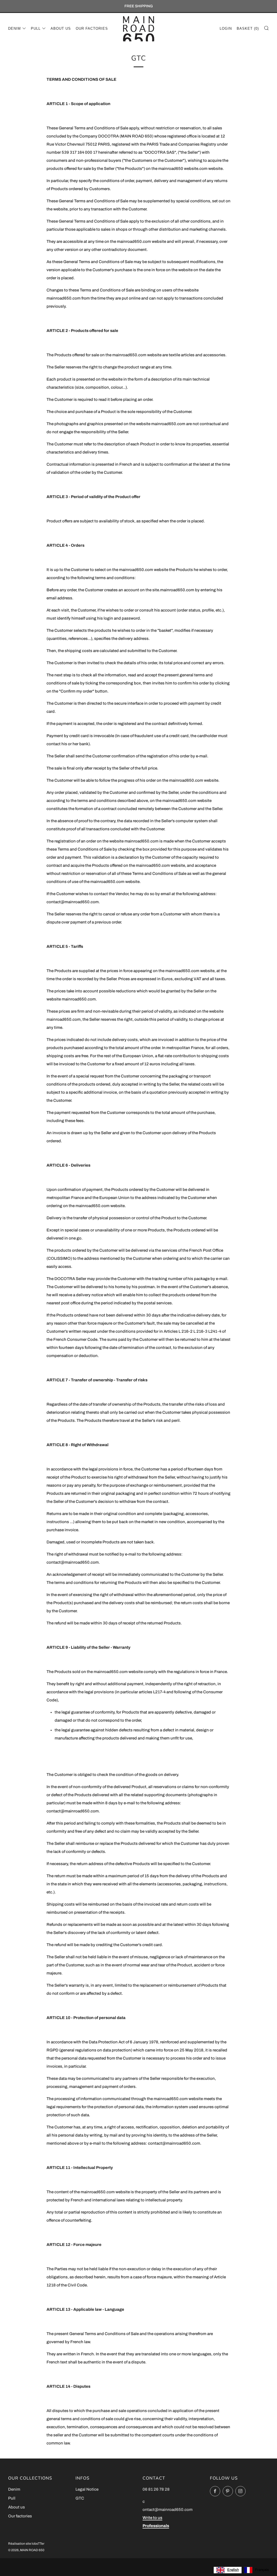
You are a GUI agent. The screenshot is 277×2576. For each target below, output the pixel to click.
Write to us (152, 2518)
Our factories (92, 28)
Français (262, 2570)
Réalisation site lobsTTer (26, 2544)
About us (61, 28)
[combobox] (228, 2570)
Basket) (248, 28)
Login (226, 28)
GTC (80, 2498)
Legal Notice (87, 2489)
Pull (36, 28)
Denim (14, 28)
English (233, 2570)
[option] (257, 2570)
